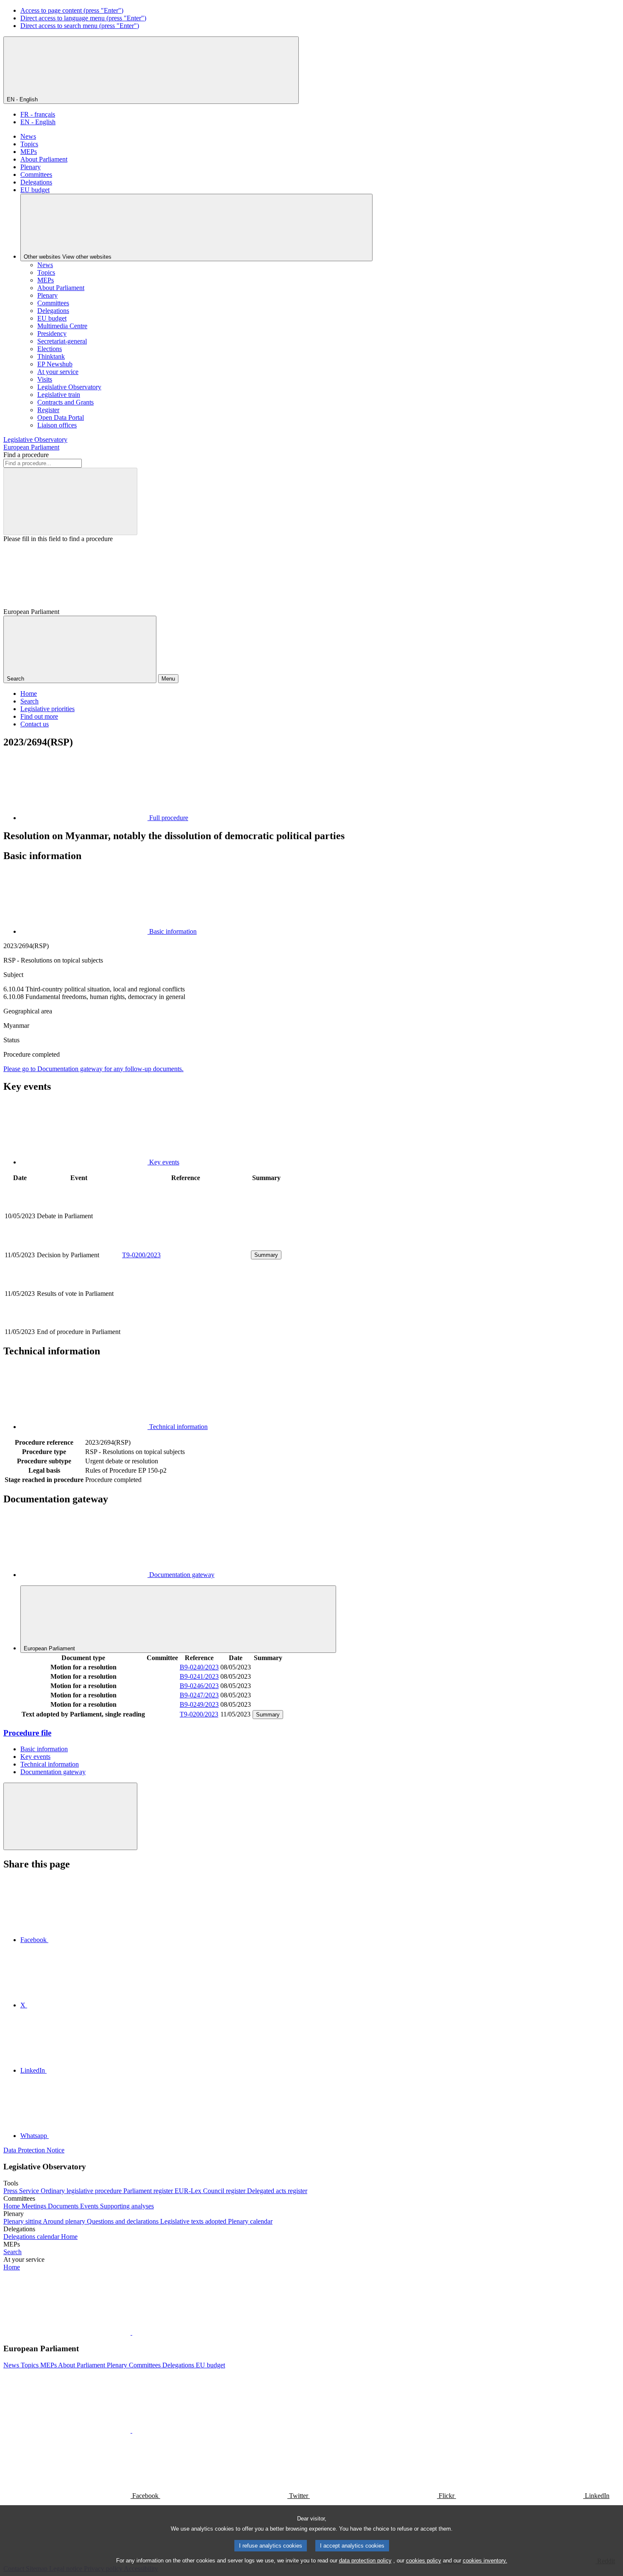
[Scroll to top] (70, 1816)
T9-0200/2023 (141, 1255)
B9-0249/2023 (199, 1704)
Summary (266, 1255)
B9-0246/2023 (199, 1686)
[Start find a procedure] (70, 501)
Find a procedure (26, 455)
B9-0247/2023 (199, 1695)
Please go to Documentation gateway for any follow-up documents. (93, 1069)
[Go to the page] (186, 1245)
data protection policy (365, 2561)
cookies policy (424, 2561)
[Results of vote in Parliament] (186, 1322)
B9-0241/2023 (199, 1676)
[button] (131, 2332)
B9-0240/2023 (199, 1667)
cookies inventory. (485, 2561)
